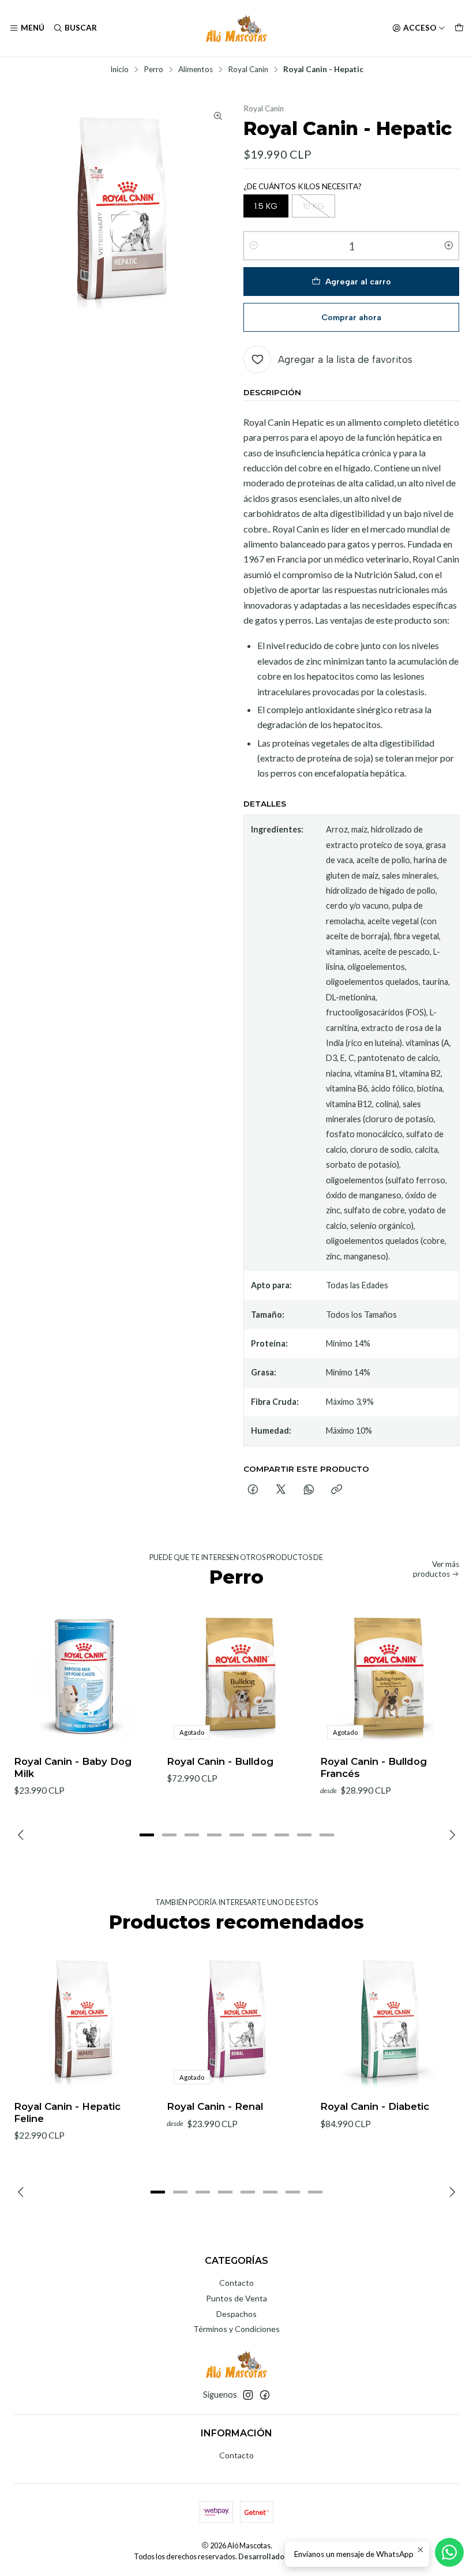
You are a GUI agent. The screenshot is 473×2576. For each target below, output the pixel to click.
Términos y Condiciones (236, 2329)
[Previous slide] (22, 1835)
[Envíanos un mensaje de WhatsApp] (449, 2552)
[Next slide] (451, 1835)
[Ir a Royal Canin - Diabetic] (390, 2022)
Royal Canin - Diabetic (375, 2106)
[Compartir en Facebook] (253, 1490)
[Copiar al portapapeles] (337, 1490)
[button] (147, 1835)
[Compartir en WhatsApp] (309, 1490)
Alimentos (196, 70)
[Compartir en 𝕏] (281, 1490)
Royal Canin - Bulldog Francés (373, 1767)
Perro (153, 70)
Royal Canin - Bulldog (220, 1761)
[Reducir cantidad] (254, 246)
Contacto (236, 2283)
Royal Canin (248, 70)
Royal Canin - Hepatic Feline (67, 2112)
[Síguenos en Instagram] (248, 2395)
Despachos (236, 2314)
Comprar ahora (351, 317)
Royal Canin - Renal (215, 2106)
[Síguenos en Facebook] (265, 2395)
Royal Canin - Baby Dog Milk (73, 1767)
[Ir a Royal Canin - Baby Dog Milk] (83, 1677)
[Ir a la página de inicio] (236, 28)
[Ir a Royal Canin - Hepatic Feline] (83, 2022)
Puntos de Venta (236, 2298)
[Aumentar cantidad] (449, 246)
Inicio (119, 70)
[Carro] (459, 28)
